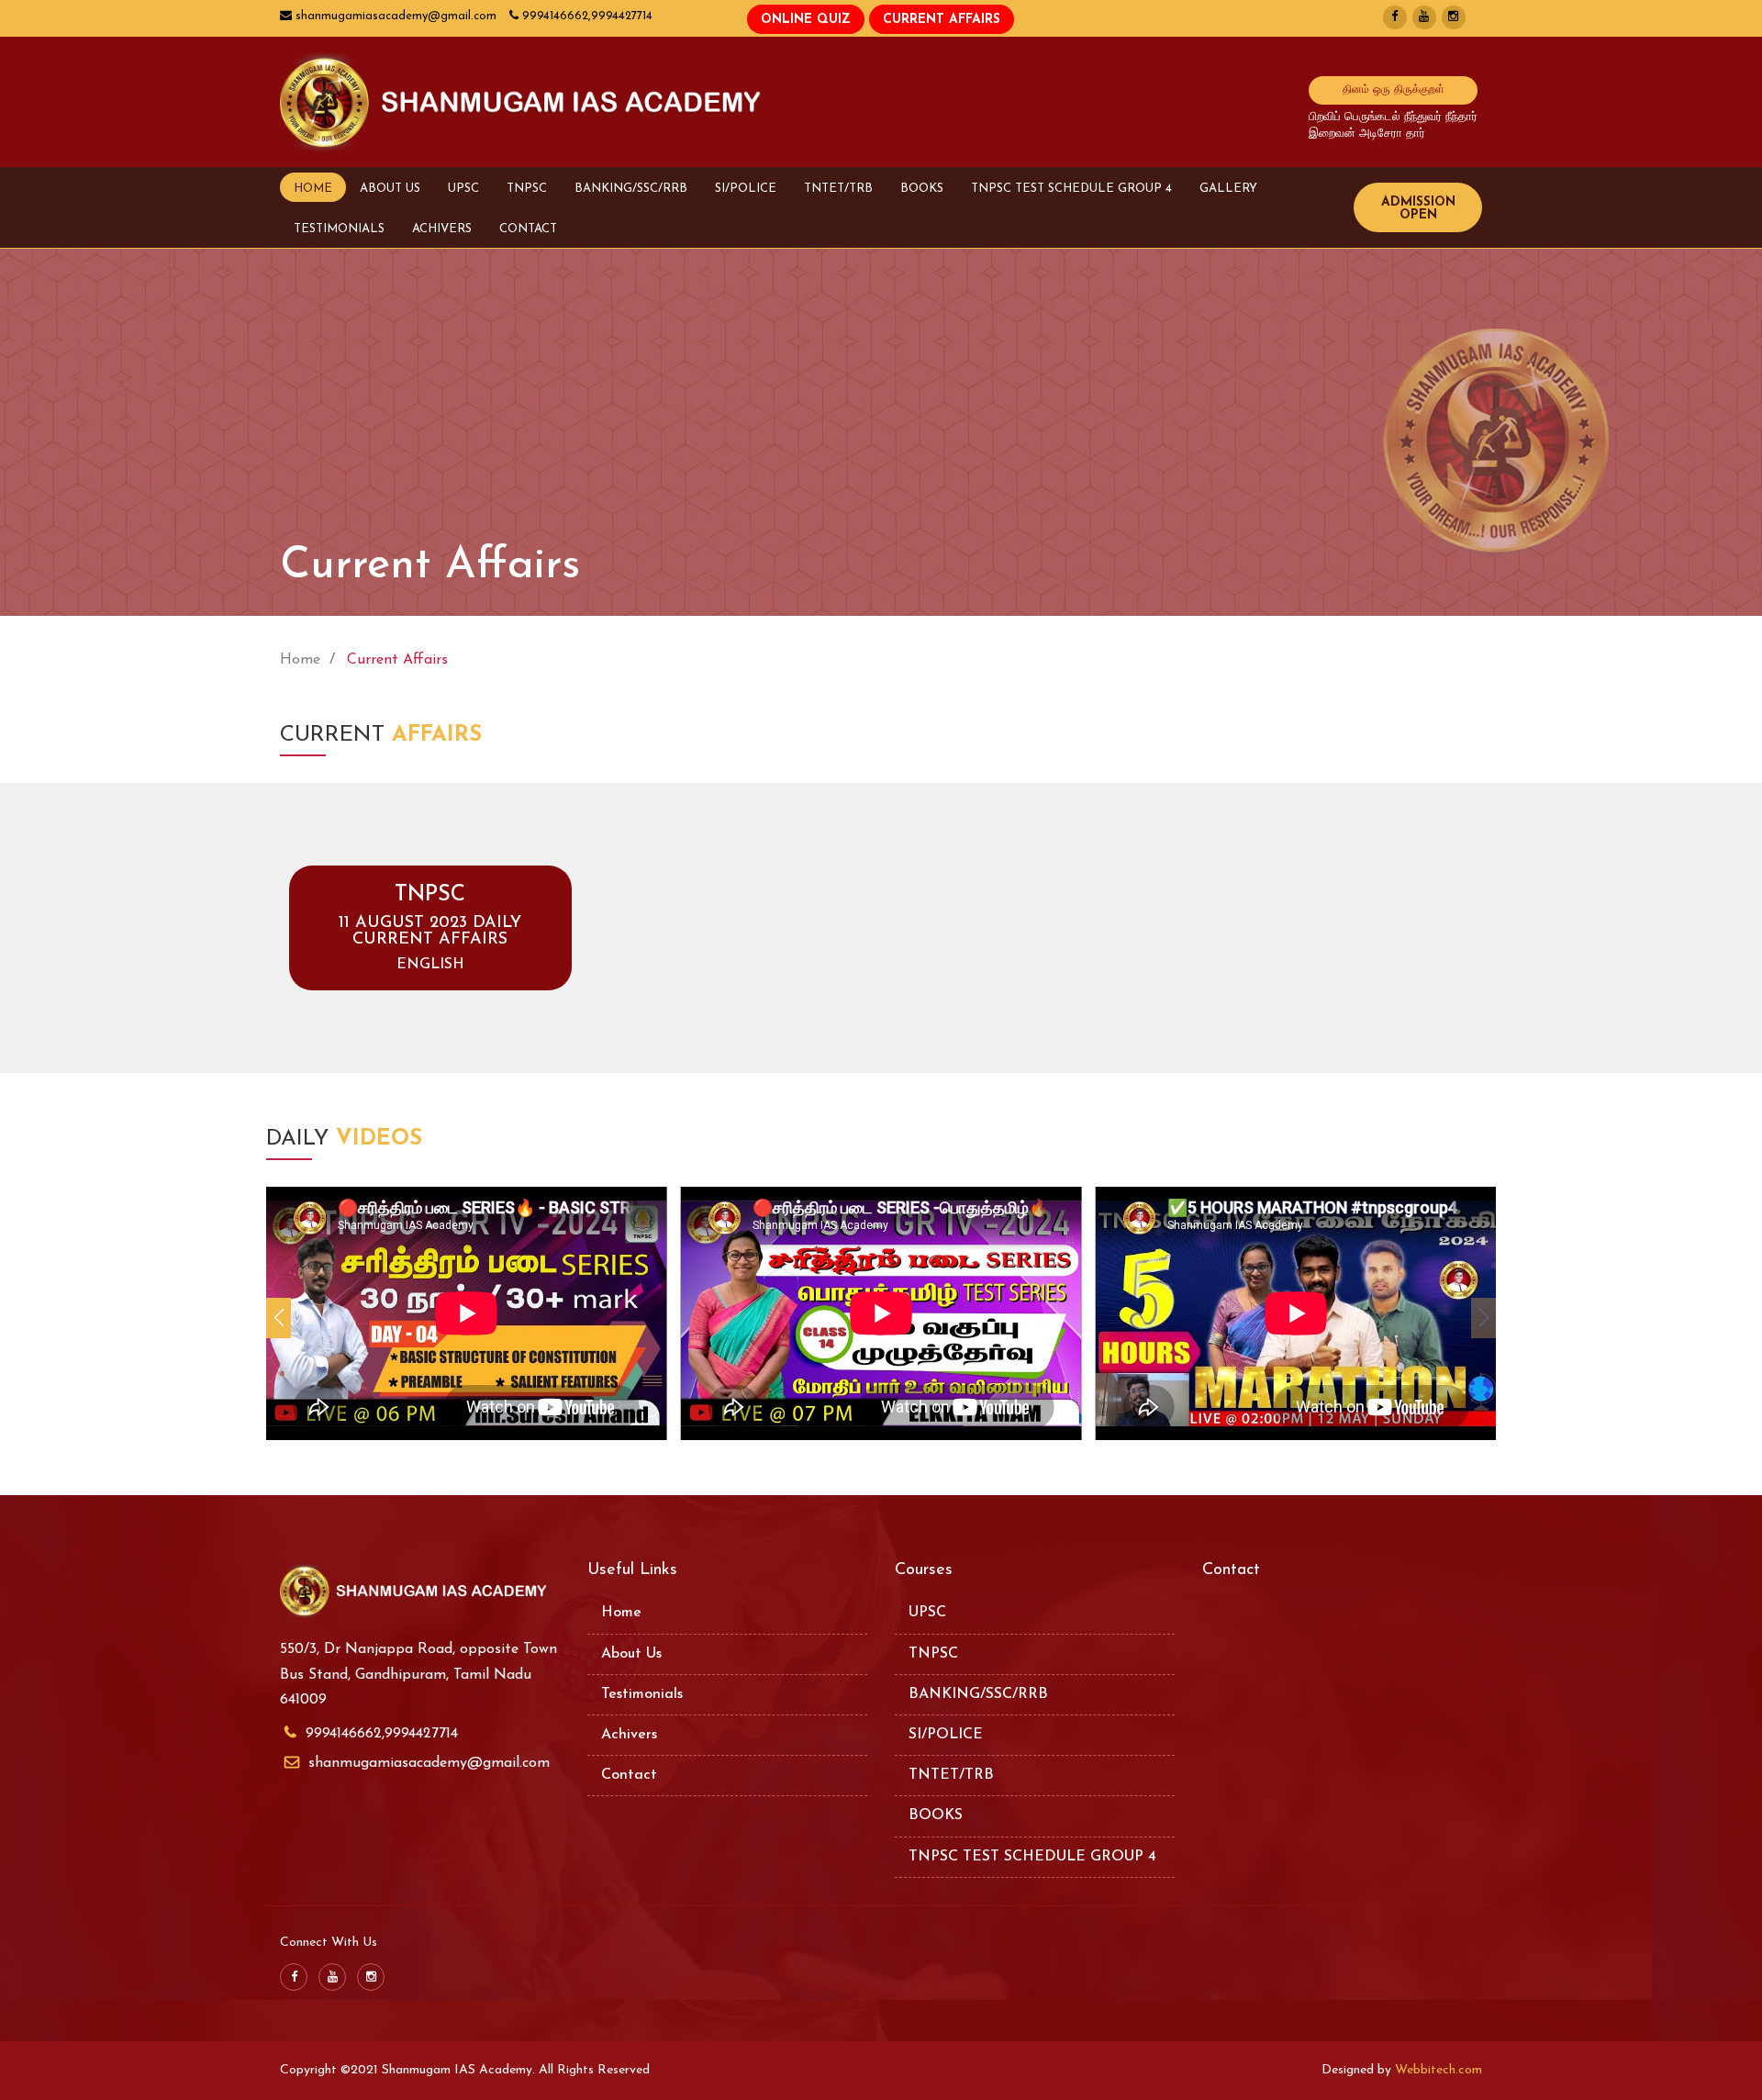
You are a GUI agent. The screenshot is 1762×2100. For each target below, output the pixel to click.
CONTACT (528, 229)
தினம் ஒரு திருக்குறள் (1394, 90)
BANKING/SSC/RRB (631, 189)
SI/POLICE (746, 189)
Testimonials (642, 1694)
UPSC (463, 189)
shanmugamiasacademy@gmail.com (429, 1763)
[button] (279, 1318)
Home (300, 660)
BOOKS (922, 189)
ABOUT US (390, 189)
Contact (629, 1775)
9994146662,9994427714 (382, 1734)
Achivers (629, 1735)
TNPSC (527, 189)
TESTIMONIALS (339, 229)
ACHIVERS (442, 229)
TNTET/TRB (838, 189)
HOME (313, 189)
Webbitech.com (1439, 2070)
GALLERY (1228, 189)
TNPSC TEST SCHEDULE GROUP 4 (1071, 189)
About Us (631, 1654)
